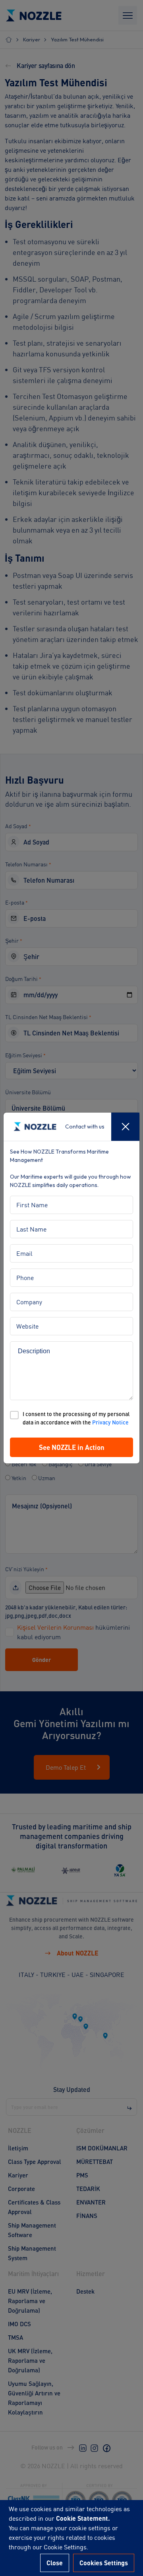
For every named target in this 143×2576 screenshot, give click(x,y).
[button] (71, 1448)
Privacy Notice (110, 1422)
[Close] (125, 1127)
